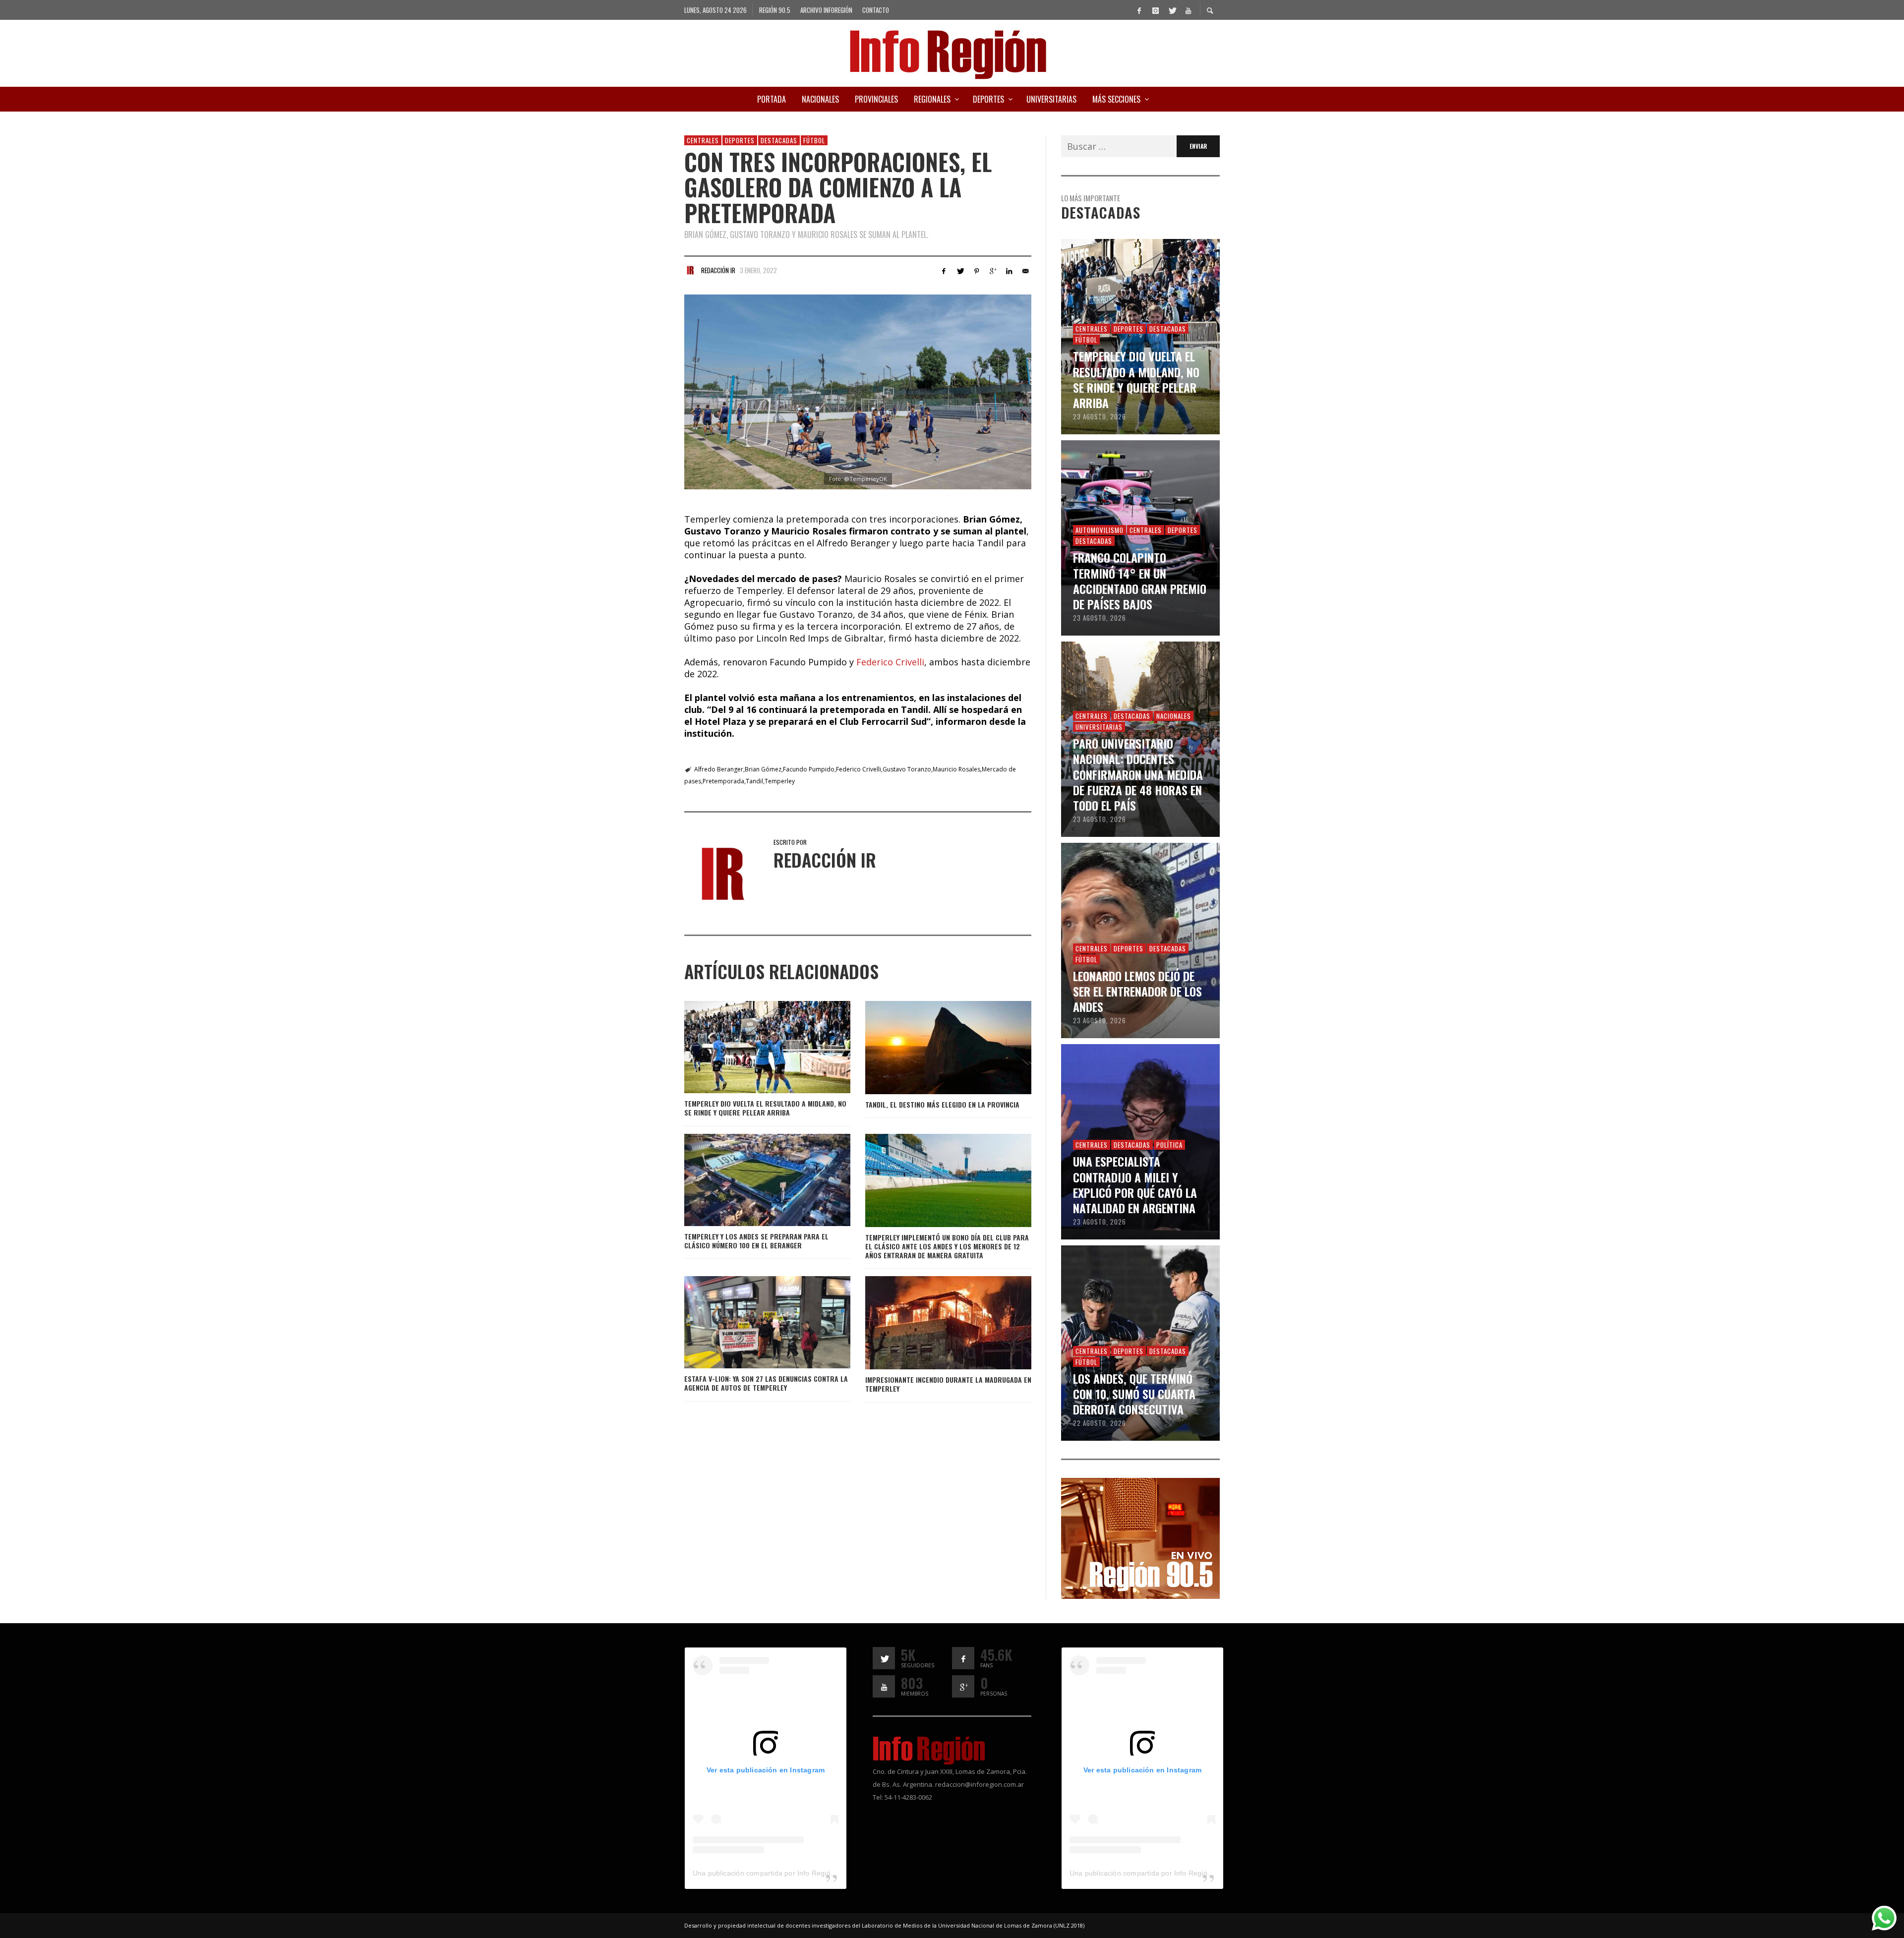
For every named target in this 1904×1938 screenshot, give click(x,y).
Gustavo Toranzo (907, 769)
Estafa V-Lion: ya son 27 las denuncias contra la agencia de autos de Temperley (766, 1383)
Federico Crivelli (890, 662)
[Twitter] (1172, 10)
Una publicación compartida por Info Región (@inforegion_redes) (798, 1873)
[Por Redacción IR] (690, 270)
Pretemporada (723, 781)
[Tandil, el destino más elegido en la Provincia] (932, 1048)
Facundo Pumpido (809, 769)
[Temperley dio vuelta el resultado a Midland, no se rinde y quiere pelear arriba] (751, 1047)
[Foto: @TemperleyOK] (858, 392)
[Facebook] (1139, 10)
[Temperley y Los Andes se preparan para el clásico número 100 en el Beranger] (751, 1180)
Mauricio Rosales (956, 769)
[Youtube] (1188, 10)
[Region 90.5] (1140, 1537)
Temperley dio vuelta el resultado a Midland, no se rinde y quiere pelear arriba (765, 1108)
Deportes (740, 140)
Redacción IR (718, 270)
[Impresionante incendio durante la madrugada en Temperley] (932, 1323)
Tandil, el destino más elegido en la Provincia (942, 1104)
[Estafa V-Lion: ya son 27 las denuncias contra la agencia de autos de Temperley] (751, 1322)
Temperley (780, 781)
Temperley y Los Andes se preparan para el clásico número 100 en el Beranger (756, 1241)
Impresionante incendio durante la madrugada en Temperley (948, 1384)
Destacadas (779, 140)
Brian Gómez (763, 769)
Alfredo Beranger (719, 769)
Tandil (754, 781)
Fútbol (814, 140)
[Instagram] (1155, 10)
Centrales (703, 140)
